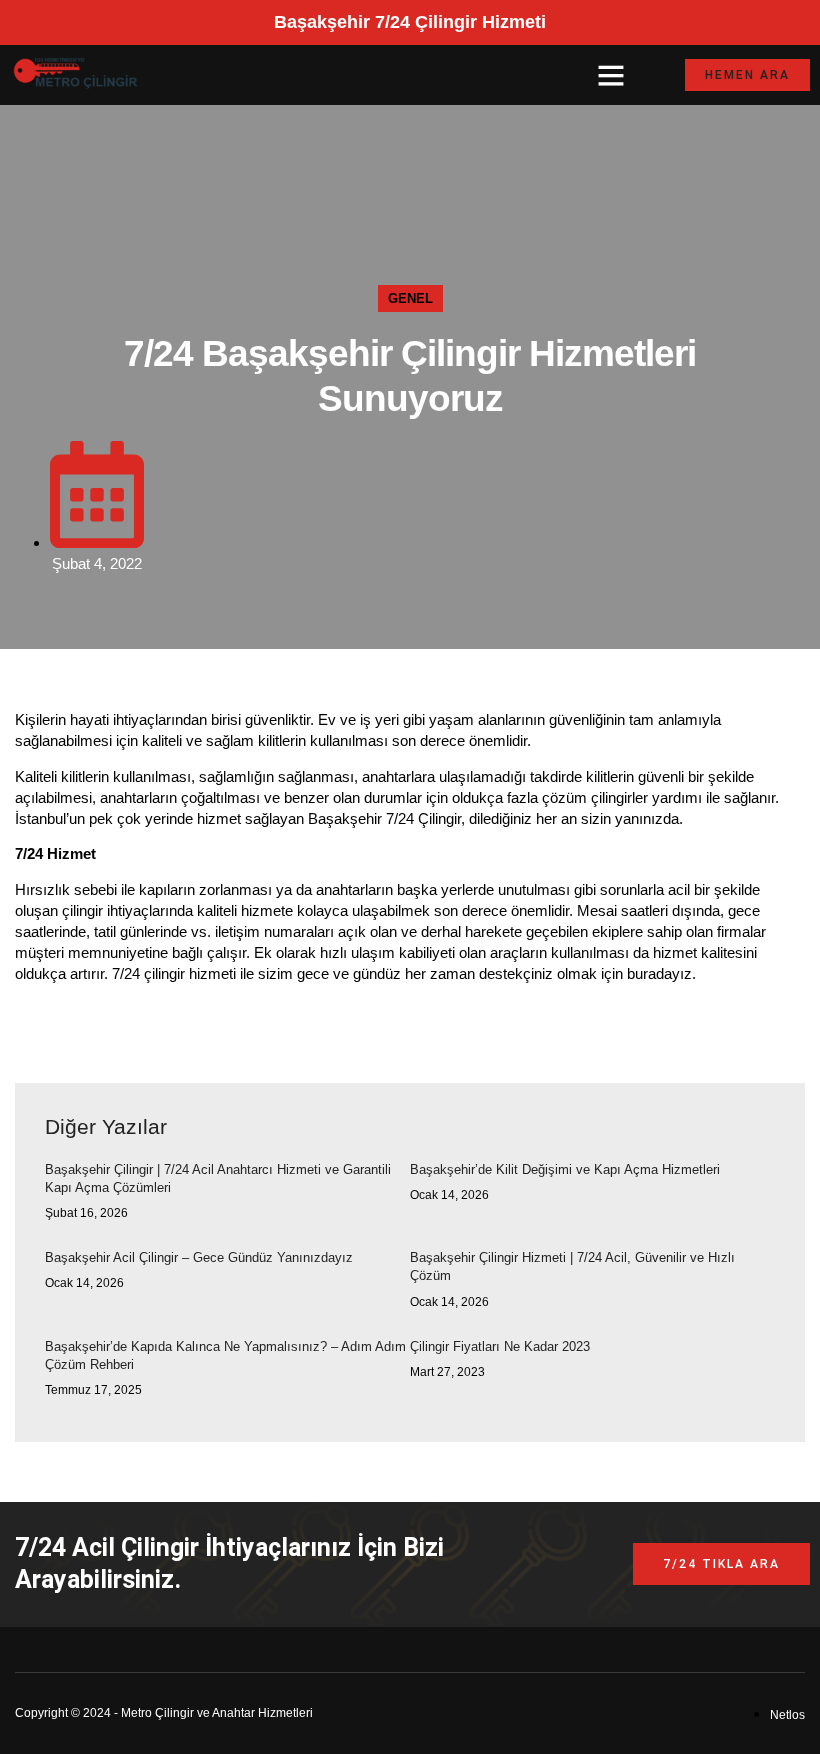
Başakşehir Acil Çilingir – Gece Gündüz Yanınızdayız (199, 1257)
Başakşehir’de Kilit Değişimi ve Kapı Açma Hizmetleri (565, 1169)
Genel (410, 298)
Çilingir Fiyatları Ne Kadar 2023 (500, 1346)
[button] (611, 75)
